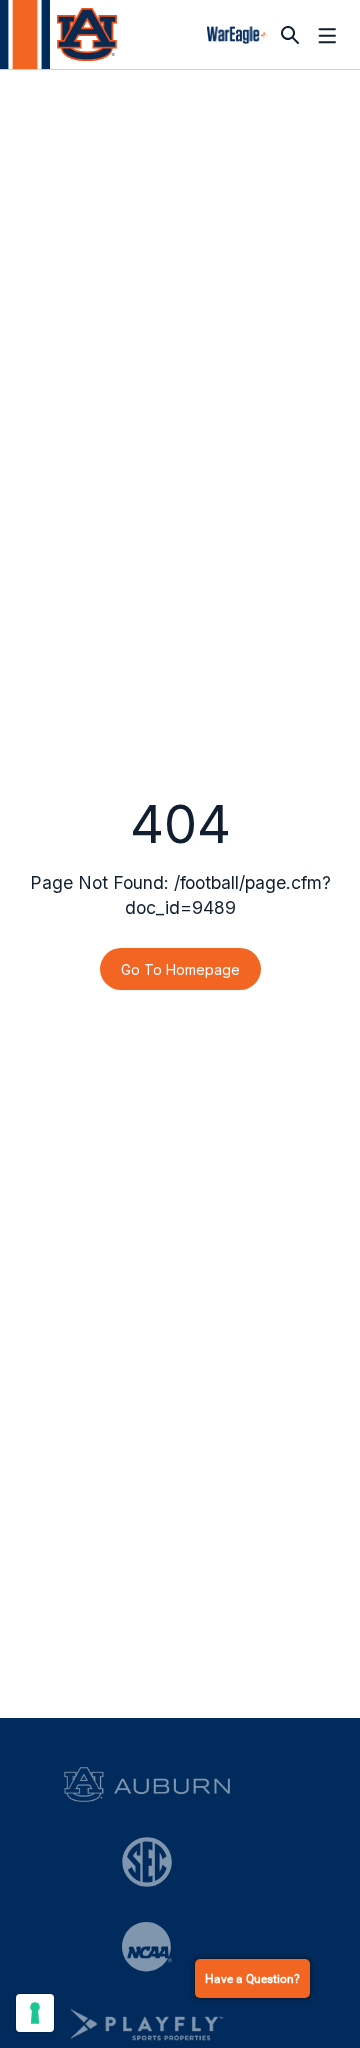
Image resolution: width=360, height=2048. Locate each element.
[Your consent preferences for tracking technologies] (35, 2013)
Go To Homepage (180, 969)
